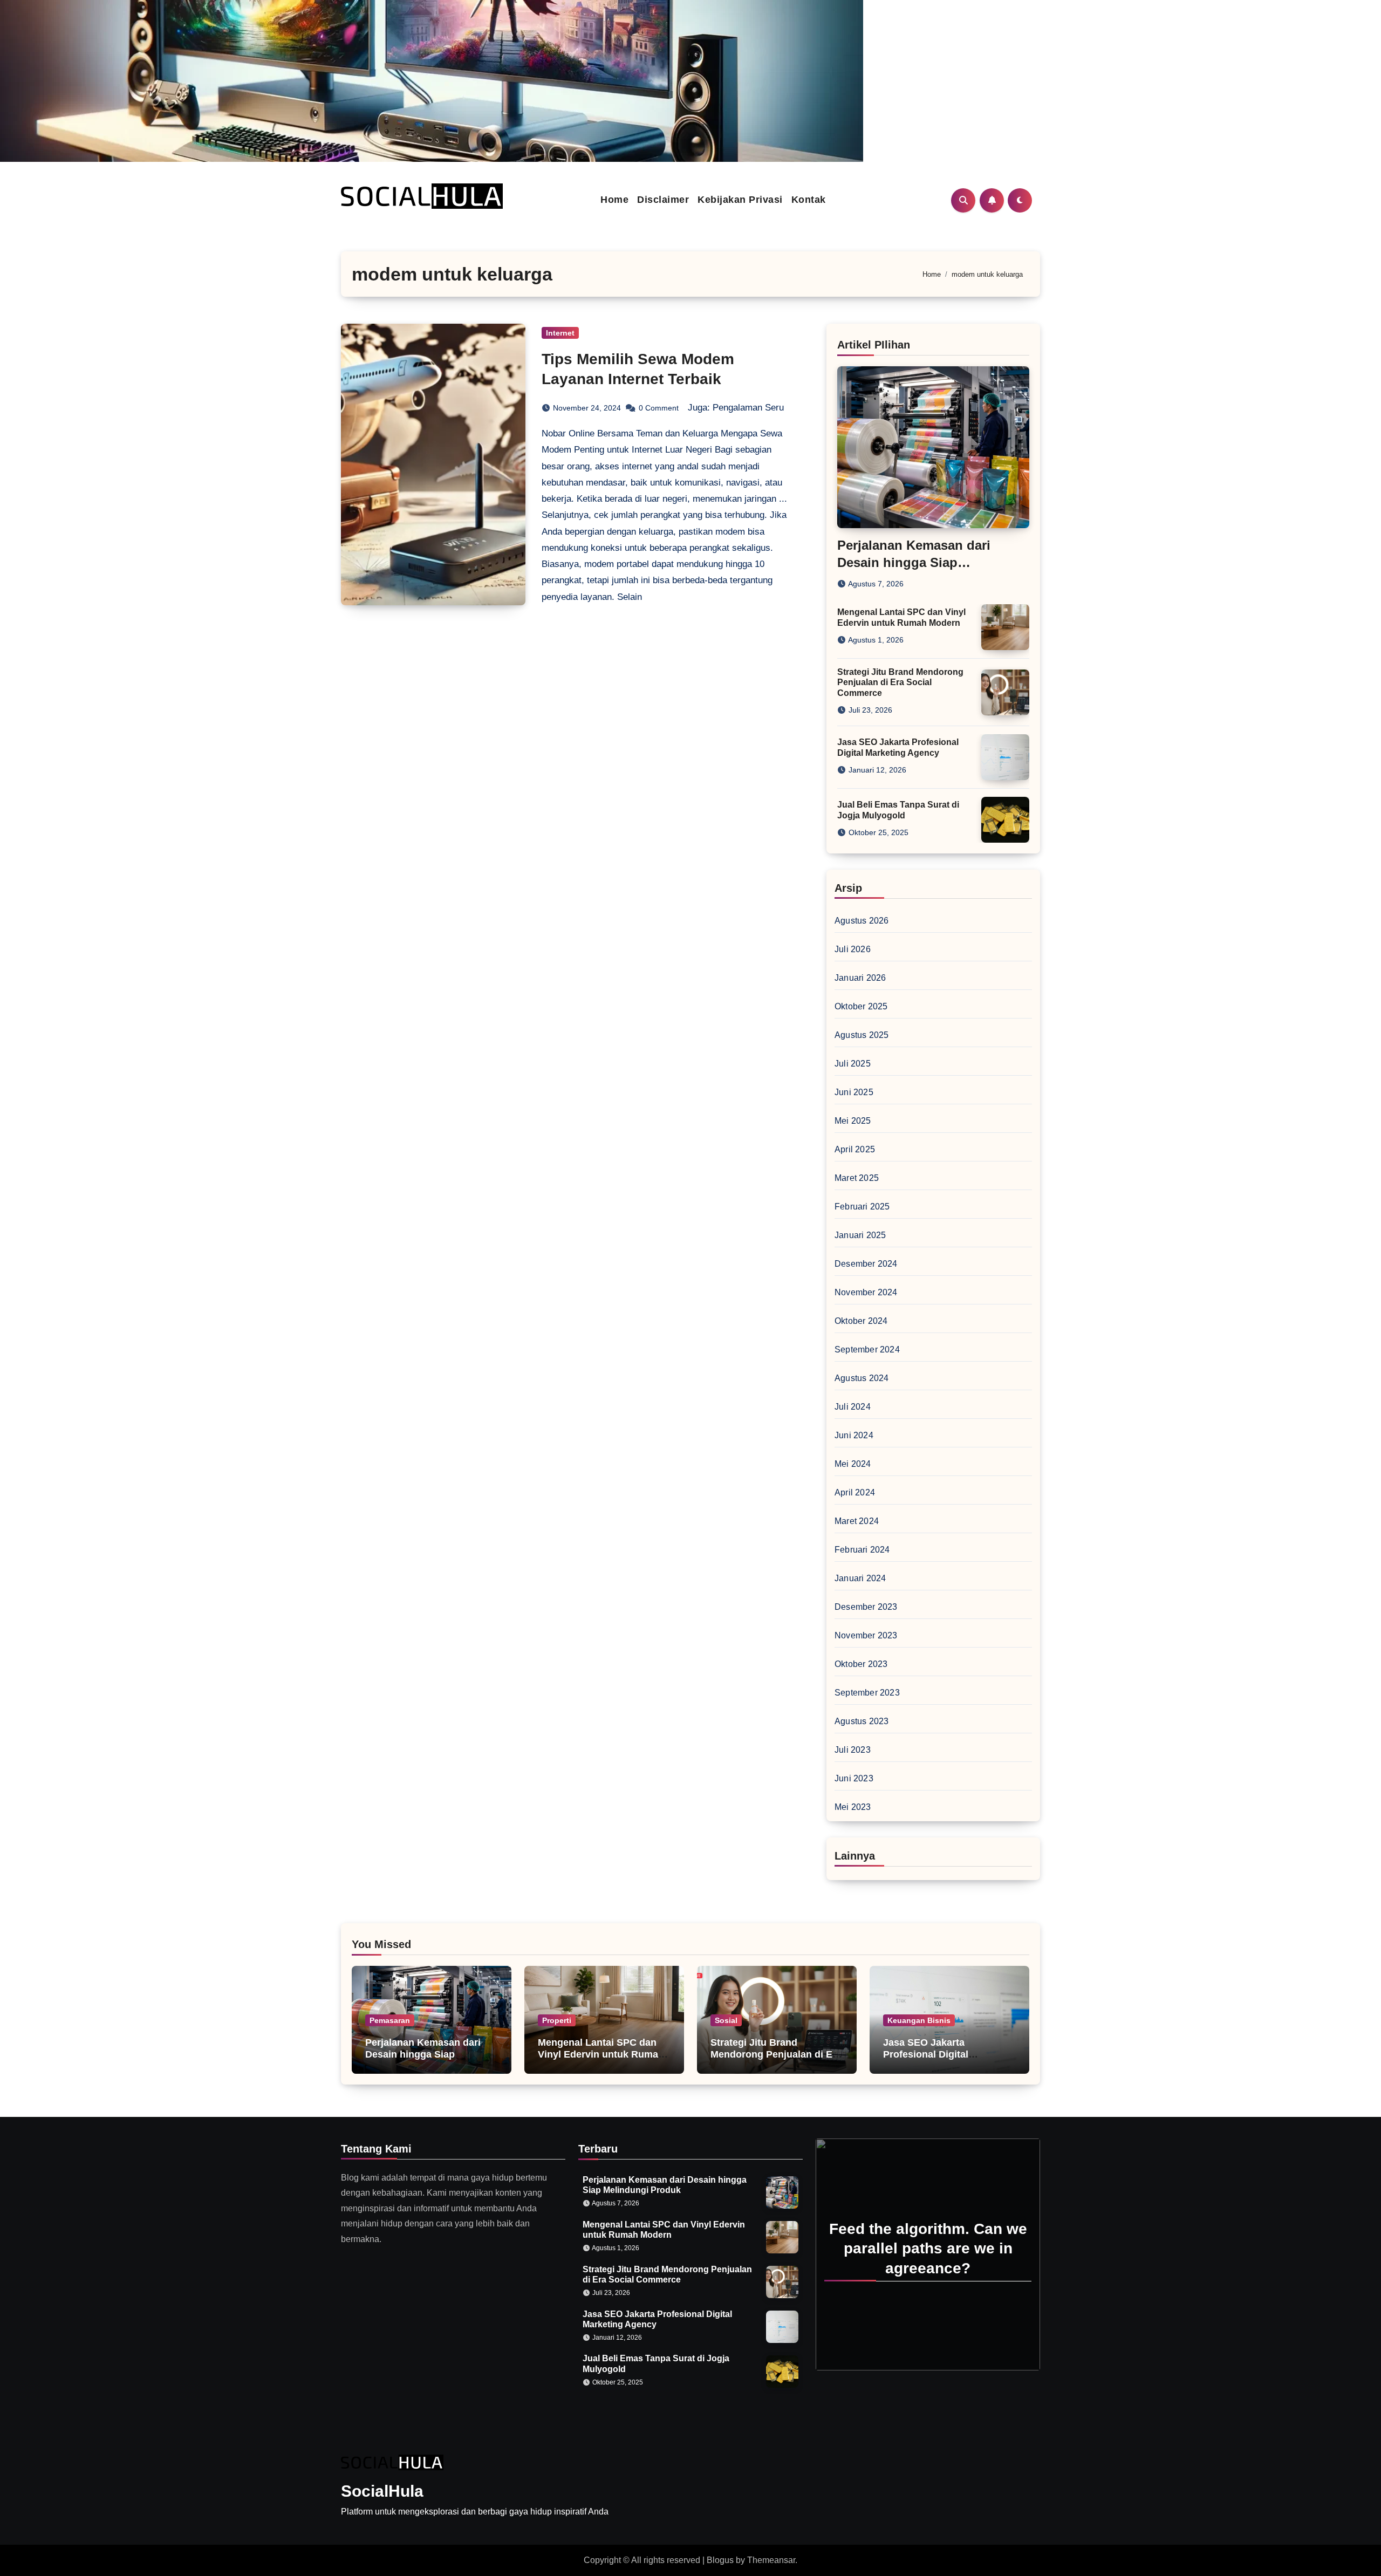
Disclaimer (663, 200)
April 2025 (855, 1149)
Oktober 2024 (861, 1321)
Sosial (726, 2020)
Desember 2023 (866, 1607)
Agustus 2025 (862, 1035)
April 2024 (855, 1492)
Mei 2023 (853, 1807)
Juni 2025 (854, 1092)
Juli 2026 (853, 949)
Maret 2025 (857, 1178)
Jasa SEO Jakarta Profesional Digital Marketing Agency (926, 2054)
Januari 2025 (860, 1235)
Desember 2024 (866, 1264)
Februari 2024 (862, 1550)
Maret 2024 (857, 1521)
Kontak (809, 200)
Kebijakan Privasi (740, 200)
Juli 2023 (853, 1750)
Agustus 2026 (862, 921)
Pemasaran (390, 2020)
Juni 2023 (854, 1778)
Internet (560, 333)
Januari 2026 (860, 978)
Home (614, 200)
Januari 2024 (860, 1578)
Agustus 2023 (862, 1721)
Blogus (720, 2560)
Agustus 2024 (862, 1378)
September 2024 (867, 1350)
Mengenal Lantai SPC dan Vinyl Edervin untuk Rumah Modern (601, 2054)
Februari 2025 (862, 1207)
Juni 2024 (854, 1435)
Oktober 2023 (861, 1664)
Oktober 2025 (861, 1006)
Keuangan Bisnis (919, 2020)
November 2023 (866, 1635)
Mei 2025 (853, 1121)
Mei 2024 (853, 1464)
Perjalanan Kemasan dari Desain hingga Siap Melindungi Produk (914, 562)
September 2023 (867, 1693)
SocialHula (382, 2491)
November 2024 (866, 1292)
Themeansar (771, 2560)
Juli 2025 (853, 1064)
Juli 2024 (853, 1407)
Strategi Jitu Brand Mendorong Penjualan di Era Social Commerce (900, 682)
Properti (557, 2020)
